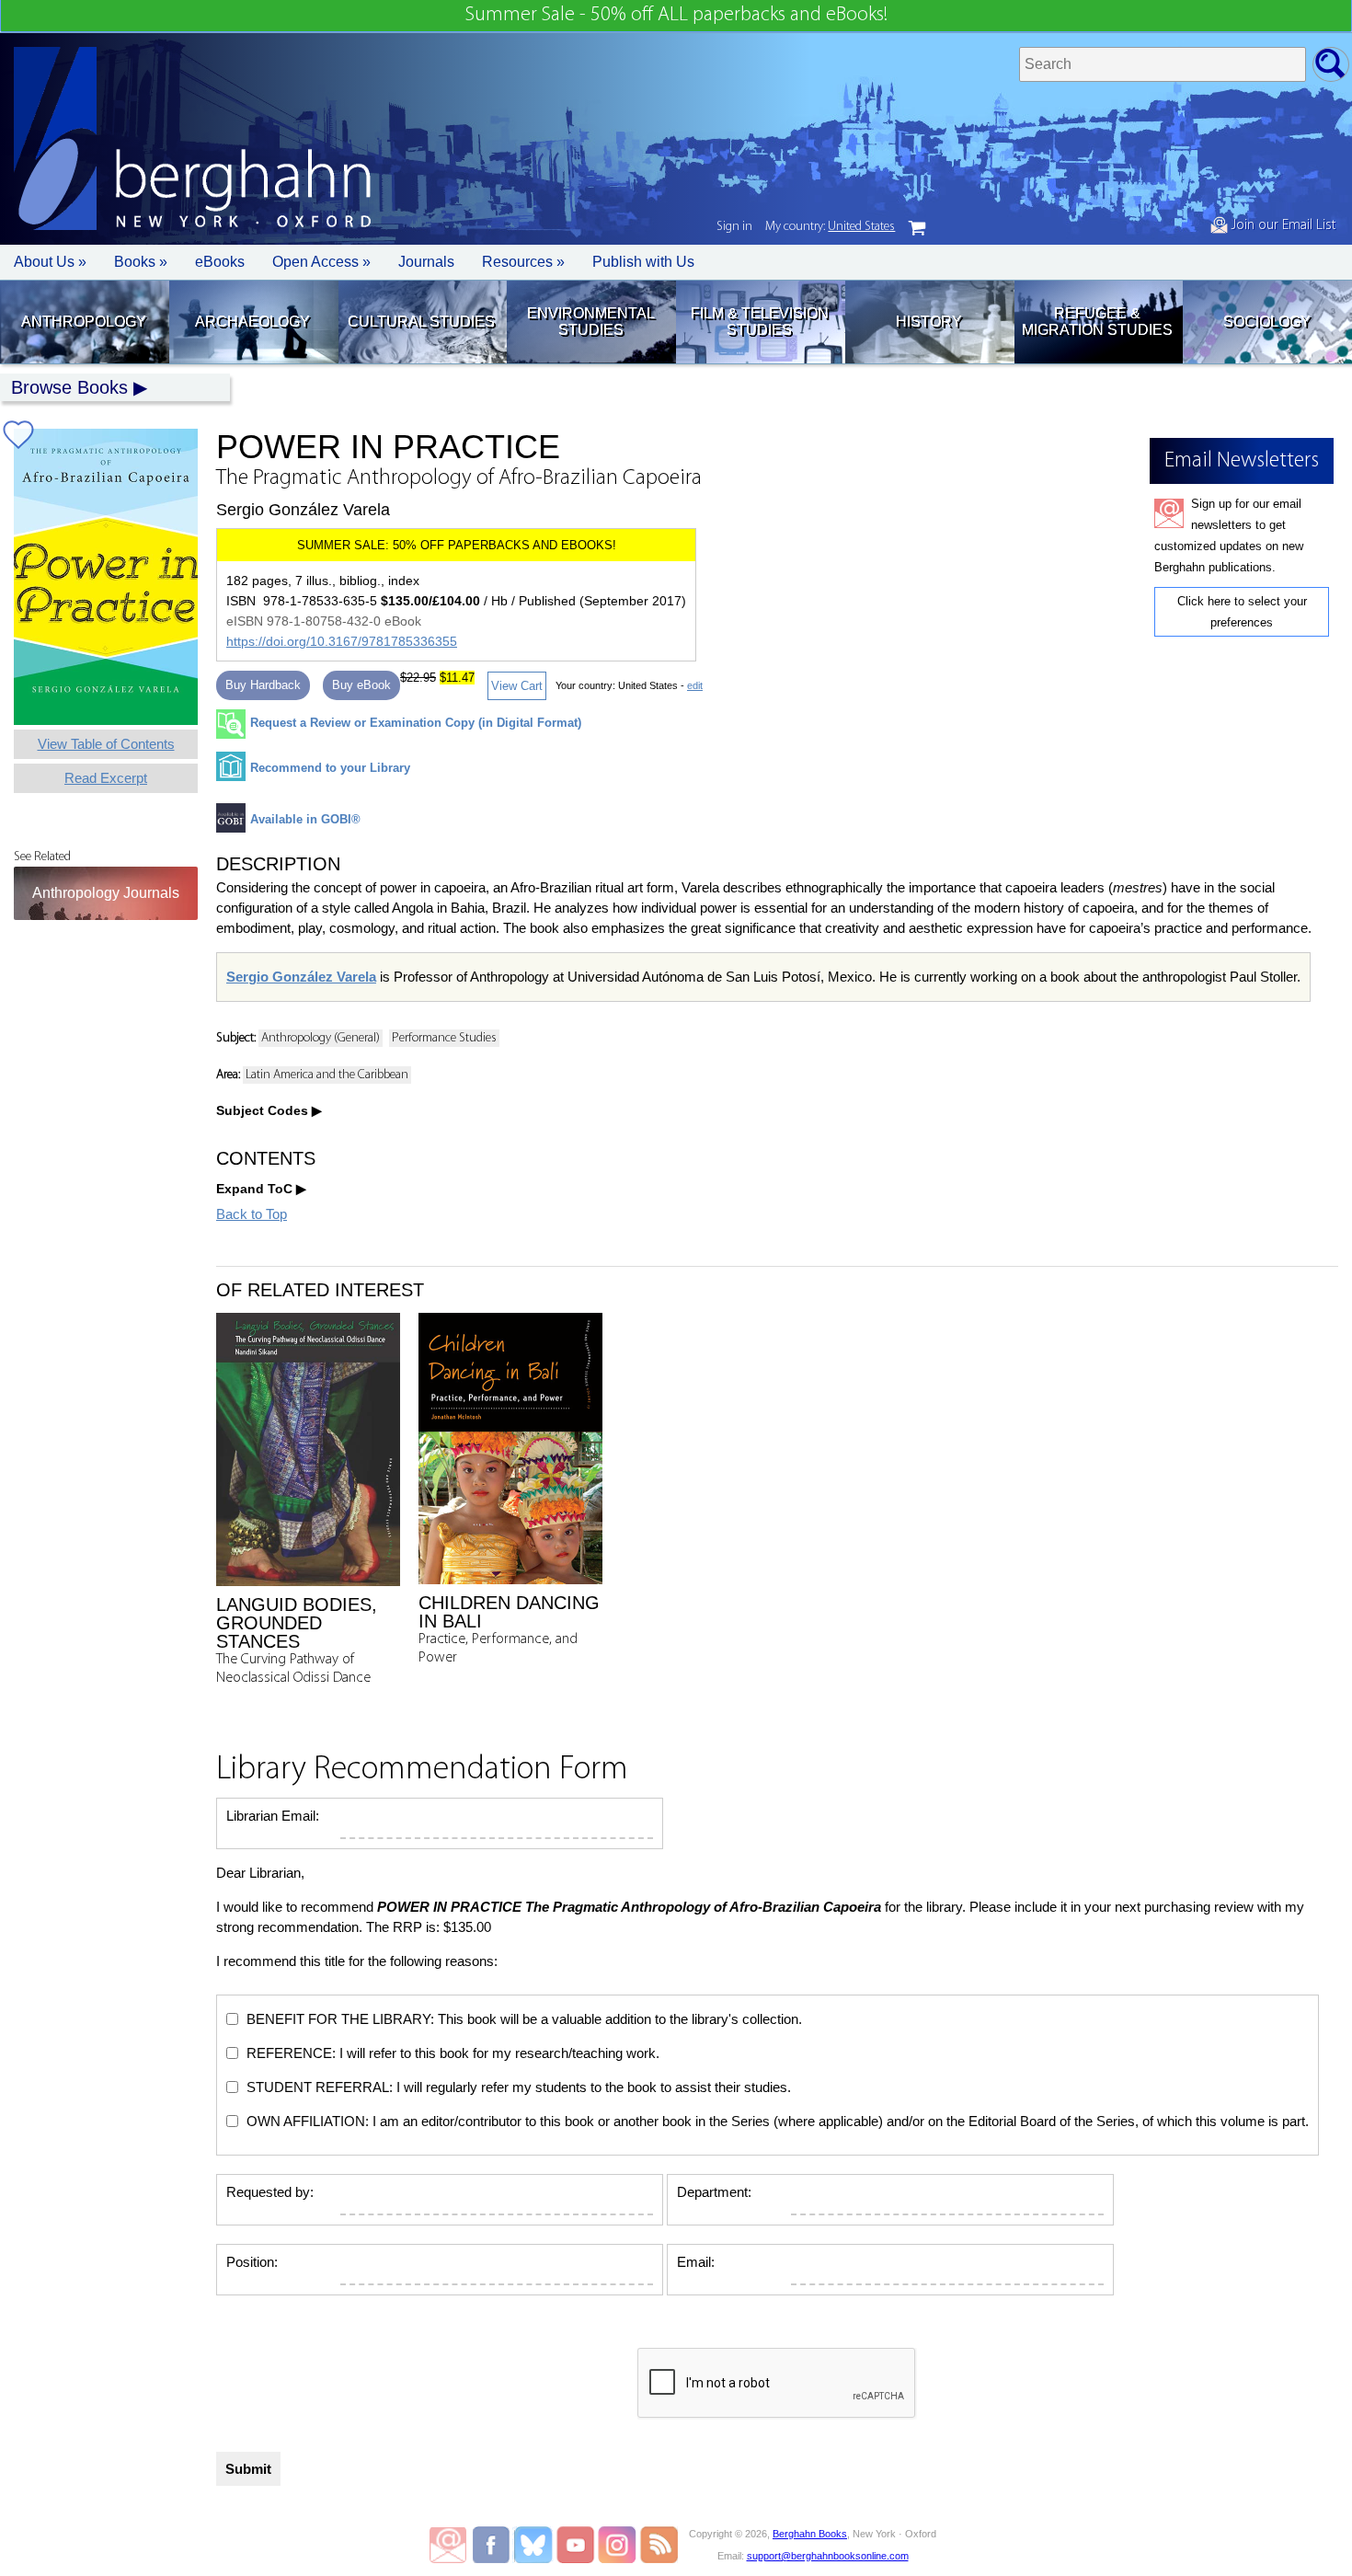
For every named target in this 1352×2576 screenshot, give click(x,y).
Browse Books (69, 387)
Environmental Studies (591, 322)
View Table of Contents (106, 744)
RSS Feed (659, 2545)
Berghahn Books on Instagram (618, 2545)
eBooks (220, 262)
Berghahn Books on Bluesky (535, 2545)
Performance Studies (444, 1038)
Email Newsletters (448, 2545)
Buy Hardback (263, 685)
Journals (426, 262)
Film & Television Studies (760, 322)
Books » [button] (141, 262)
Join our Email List (1282, 225)
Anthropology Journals (106, 893)
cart (917, 228)
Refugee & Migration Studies (1097, 322)
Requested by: (270, 2192)
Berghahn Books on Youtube (576, 2545)
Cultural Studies (421, 322)
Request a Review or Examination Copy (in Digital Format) (416, 723)
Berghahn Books (810, 2534)
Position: (252, 2262)
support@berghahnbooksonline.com (828, 2556)
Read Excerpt (106, 778)
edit (695, 685)
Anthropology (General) (321, 1038)
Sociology (1267, 322)
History (929, 322)
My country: (830, 227)
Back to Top (252, 1214)
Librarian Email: (273, 1816)
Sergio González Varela (301, 977)
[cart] (917, 228)
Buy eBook (361, 685)
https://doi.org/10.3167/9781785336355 (342, 641)
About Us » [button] (50, 262)
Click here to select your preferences (1242, 612)
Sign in (734, 227)
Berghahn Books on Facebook (493, 2545)
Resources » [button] (523, 262)
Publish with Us (643, 262)
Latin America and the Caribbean (327, 1075)
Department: (714, 2192)
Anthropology (84, 322)
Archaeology (252, 322)
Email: (696, 2262)
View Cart (517, 686)
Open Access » (321, 262)
